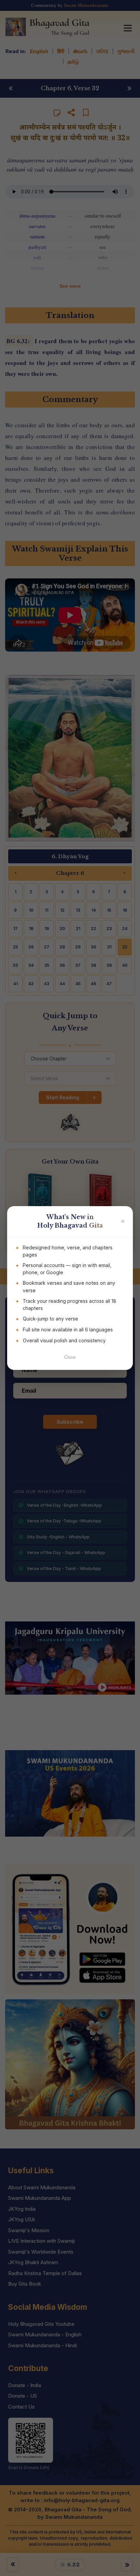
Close (70, 1357)
